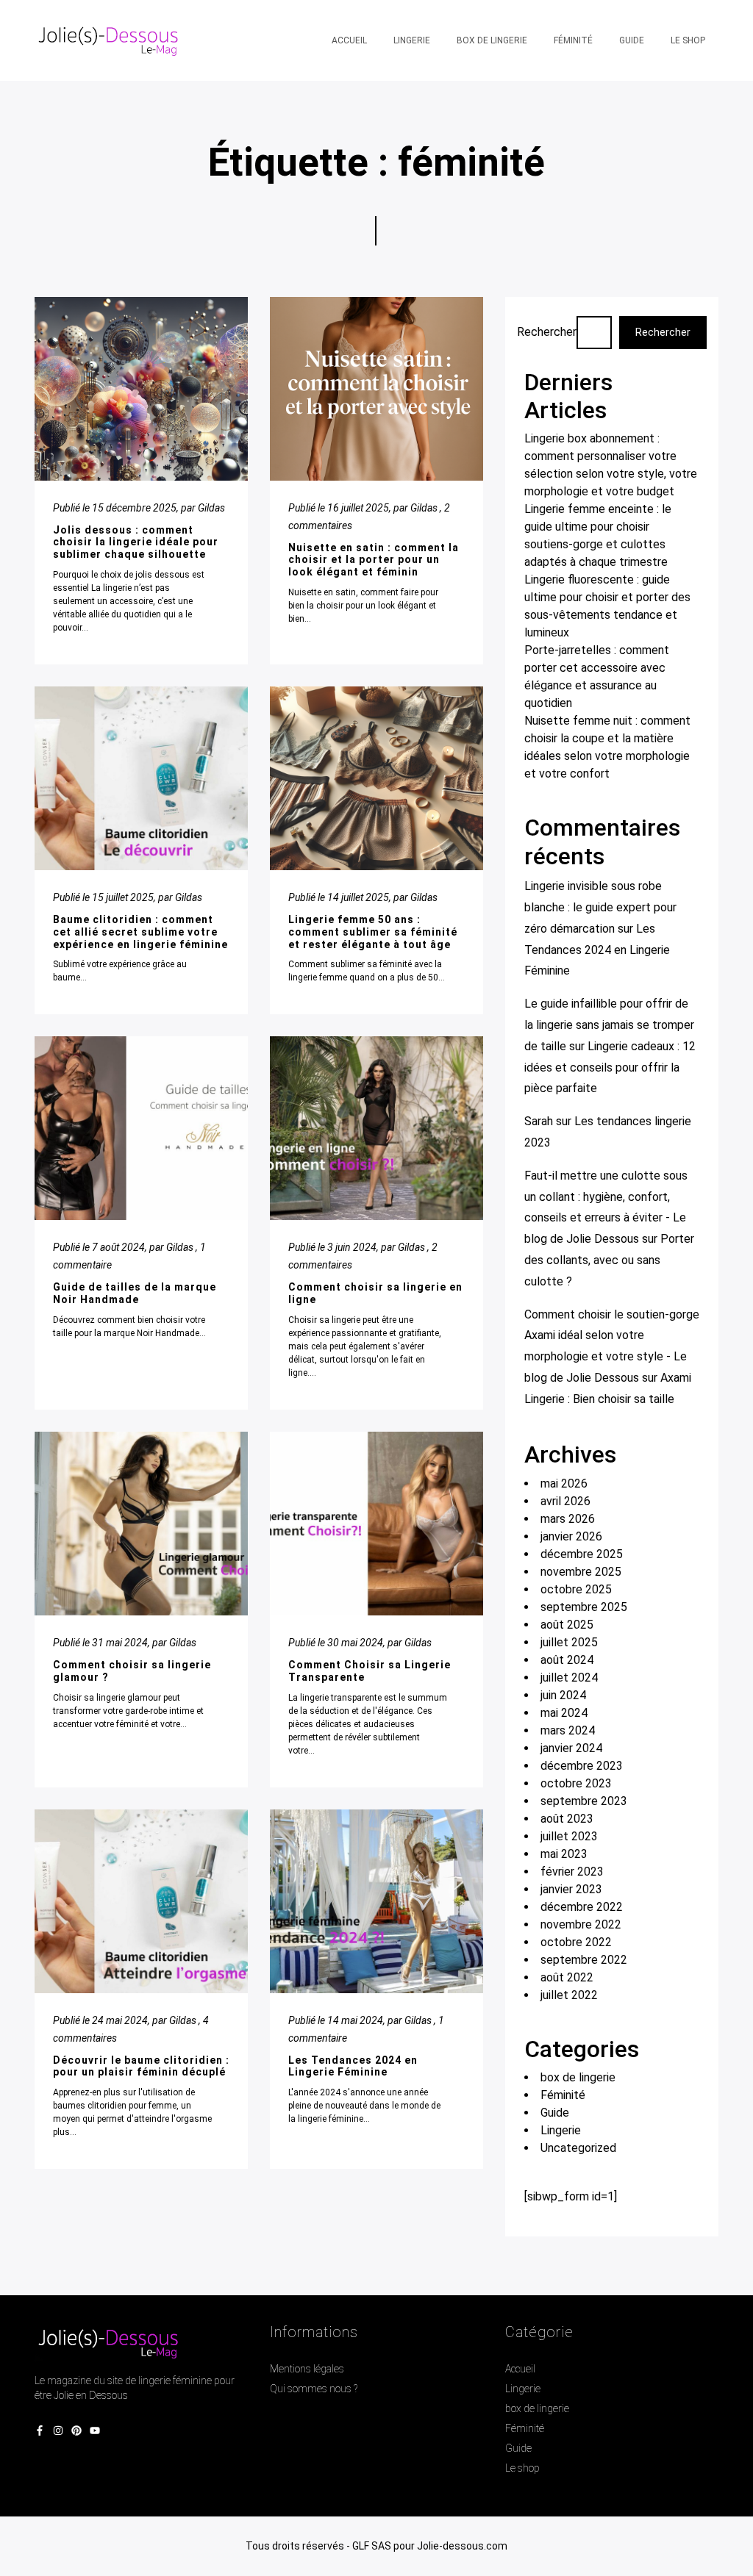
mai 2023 (564, 1854)
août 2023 (567, 1819)
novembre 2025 (581, 1572)
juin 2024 (563, 1695)
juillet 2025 (569, 1642)
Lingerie (561, 2130)
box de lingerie (578, 2077)
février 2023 (572, 1872)
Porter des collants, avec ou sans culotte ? (609, 1260)
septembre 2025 (584, 1607)
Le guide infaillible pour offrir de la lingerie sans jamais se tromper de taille (609, 1025)
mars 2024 (568, 1730)
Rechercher (547, 332)
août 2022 (567, 1977)
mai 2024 (564, 1713)
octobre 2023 (576, 1783)
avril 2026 (565, 1501)
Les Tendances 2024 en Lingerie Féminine (597, 950)
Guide (555, 2113)
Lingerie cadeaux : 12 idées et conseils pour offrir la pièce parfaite (610, 1068)
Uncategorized (578, 2148)
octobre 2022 (576, 1942)
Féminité (563, 2095)
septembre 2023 (584, 1801)
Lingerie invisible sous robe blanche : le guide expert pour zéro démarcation (600, 907)
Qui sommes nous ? (314, 2389)
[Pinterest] (76, 2432)
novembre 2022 (581, 1924)
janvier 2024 (571, 1748)
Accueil (520, 2369)
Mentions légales (307, 2369)
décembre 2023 (582, 1766)
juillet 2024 (569, 1678)
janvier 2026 (571, 1536)
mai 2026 (564, 1483)
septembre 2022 (584, 1960)
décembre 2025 (582, 1554)
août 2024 (567, 1660)
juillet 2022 (569, 1995)
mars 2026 (568, 1519)
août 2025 (567, 1625)
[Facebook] (40, 2432)
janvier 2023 (571, 1889)
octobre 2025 (576, 1589)
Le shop (522, 2468)
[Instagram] (58, 2432)
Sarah (539, 1121)
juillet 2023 (569, 1836)
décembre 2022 (582, 1907)
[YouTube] (95, 2432)
